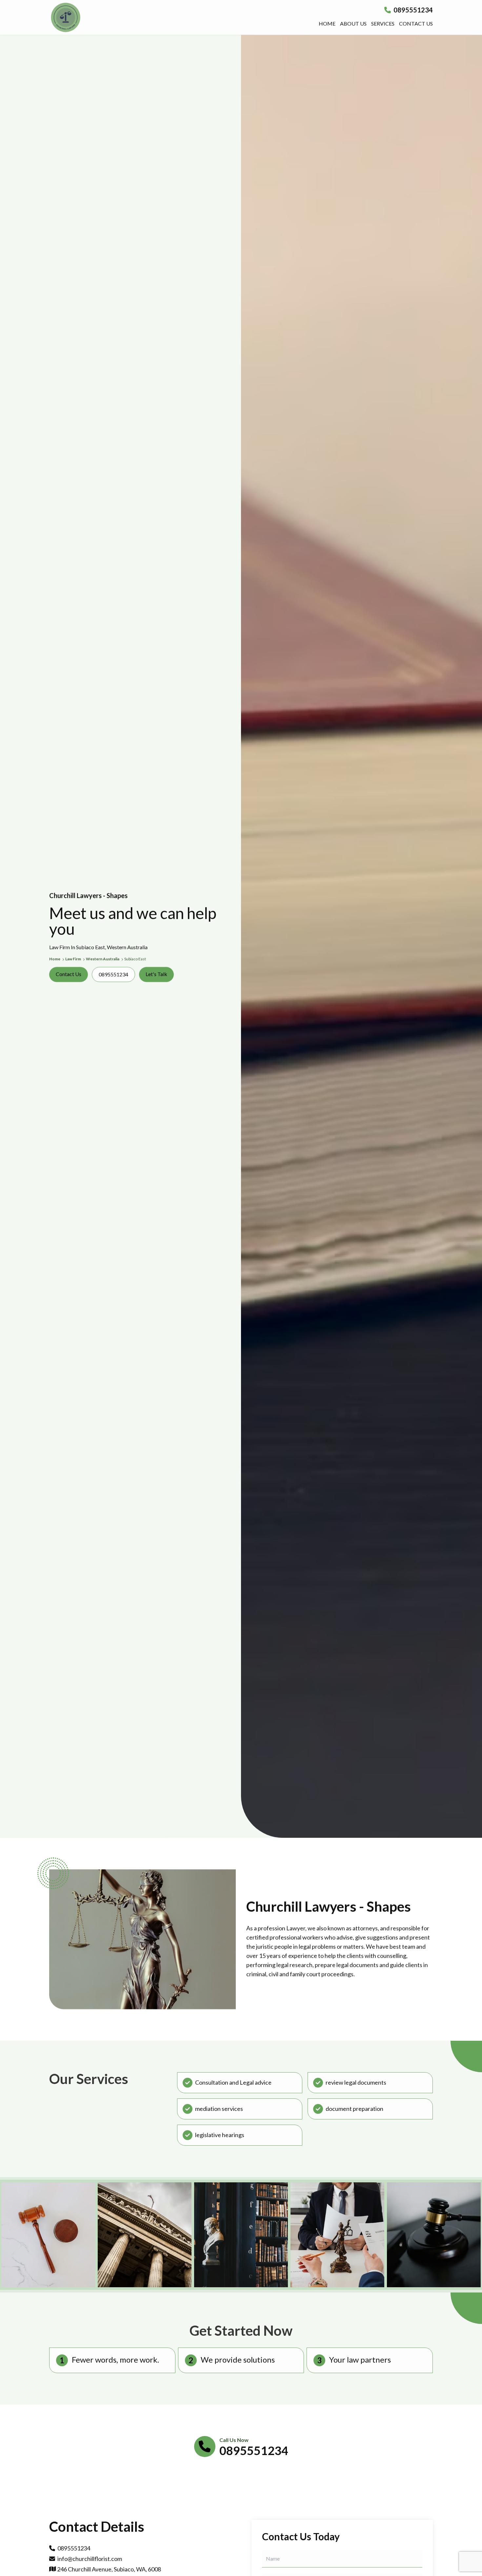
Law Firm (73, 959)
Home (327, 23)
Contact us (416, 23)
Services (383, 23)
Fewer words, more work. (115, 2360)
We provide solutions (238, 2360)
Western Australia (103, 959)
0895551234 (412, 10)
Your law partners (360, 2360)
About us (353, 23)
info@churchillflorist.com (90, 2559)
